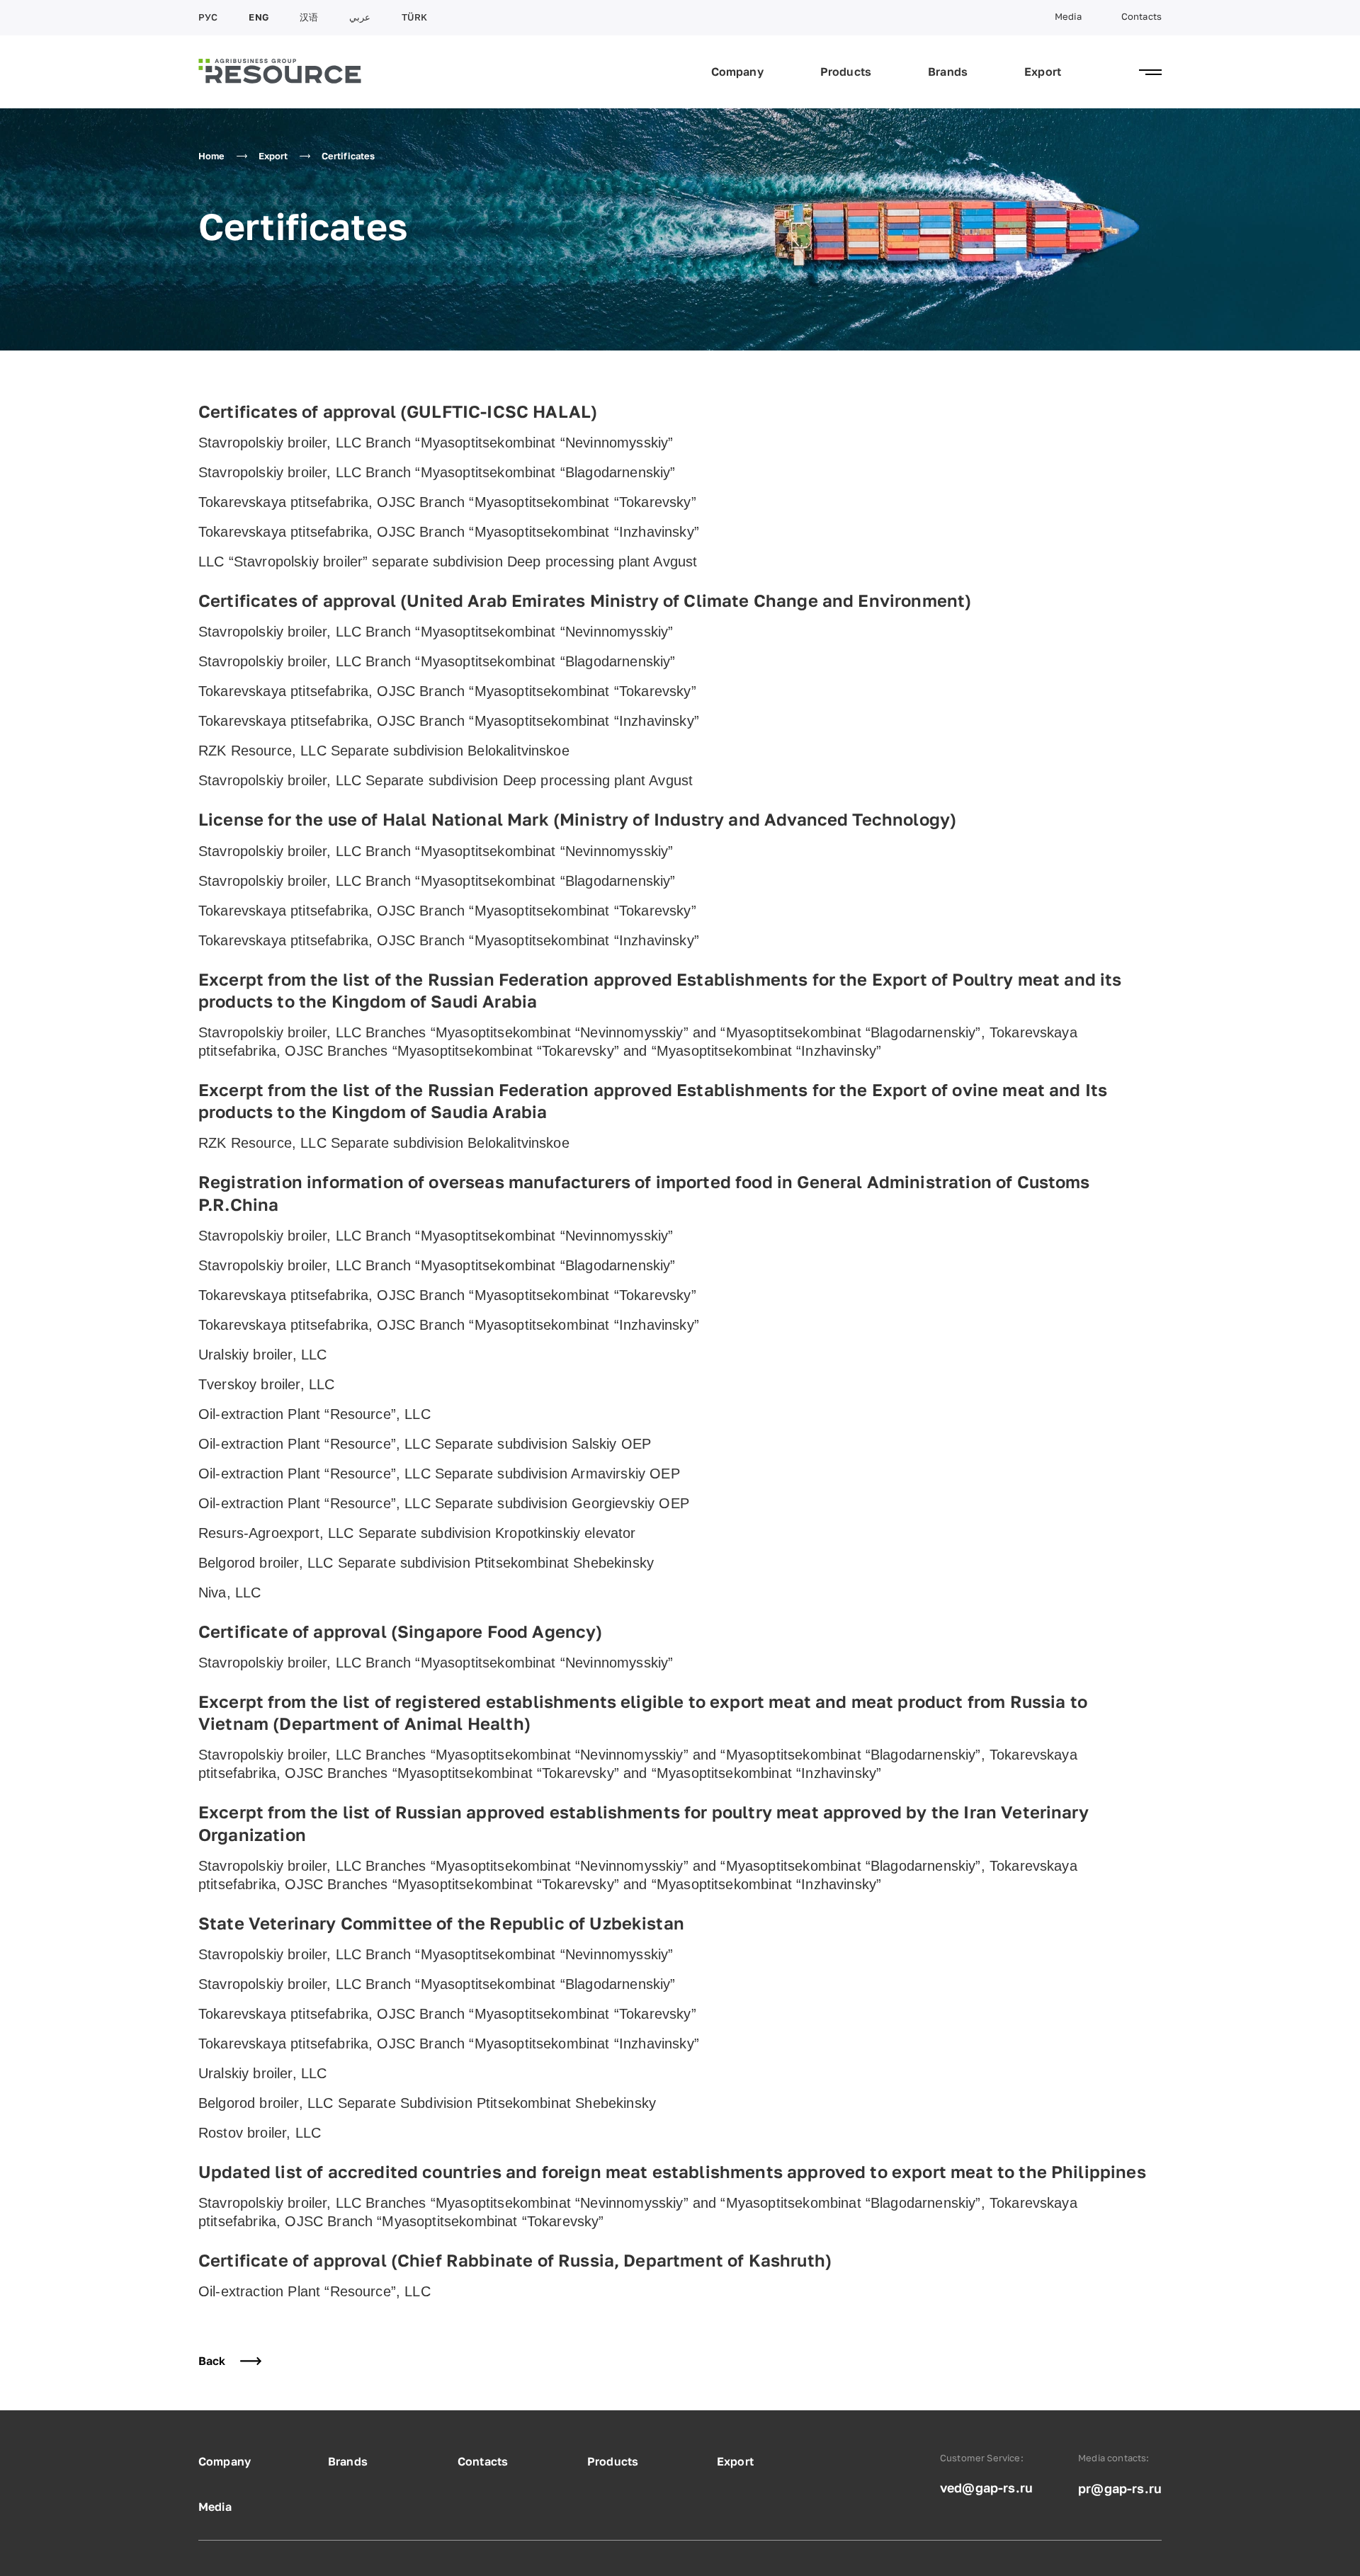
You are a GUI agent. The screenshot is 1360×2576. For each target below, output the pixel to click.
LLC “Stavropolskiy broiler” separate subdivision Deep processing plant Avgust (448, 562)
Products (846, 72)
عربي (360, 17)
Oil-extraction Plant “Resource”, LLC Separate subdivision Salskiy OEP (425, 1444)
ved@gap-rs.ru (986, 2487)
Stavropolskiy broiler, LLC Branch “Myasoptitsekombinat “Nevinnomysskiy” (436, 443)
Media (1068, 17)
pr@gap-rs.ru (1120, 2488)
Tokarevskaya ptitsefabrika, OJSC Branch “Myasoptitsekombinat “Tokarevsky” (447, 502)
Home (212, 156)
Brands (948, 72)
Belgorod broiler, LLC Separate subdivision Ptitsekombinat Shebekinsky (426, 1563)
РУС (208, 17)
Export (1043, 72)
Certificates (348, 156)
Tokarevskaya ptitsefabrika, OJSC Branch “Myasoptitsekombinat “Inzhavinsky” (449, 532)
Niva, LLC (229, 1592)
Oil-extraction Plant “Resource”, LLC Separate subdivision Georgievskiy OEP (444, 1503)
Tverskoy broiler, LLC (266, 1384)
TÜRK (414, 17)
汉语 (309, 17)
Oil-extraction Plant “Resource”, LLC (314, 1414)
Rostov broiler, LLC (260, 2133)
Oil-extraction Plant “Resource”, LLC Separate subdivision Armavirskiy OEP (439, 1474)
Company (737, 72)
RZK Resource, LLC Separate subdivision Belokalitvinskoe (384, 751)
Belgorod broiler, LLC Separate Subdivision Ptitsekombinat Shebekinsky (427, 2103)
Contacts (1141, 17)
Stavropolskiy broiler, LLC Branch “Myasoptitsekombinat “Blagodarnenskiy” (437, 472)
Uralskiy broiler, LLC (262, 1355)
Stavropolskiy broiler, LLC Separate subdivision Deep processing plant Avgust (446, 780)
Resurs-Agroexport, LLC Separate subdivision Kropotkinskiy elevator (417, 1533)
